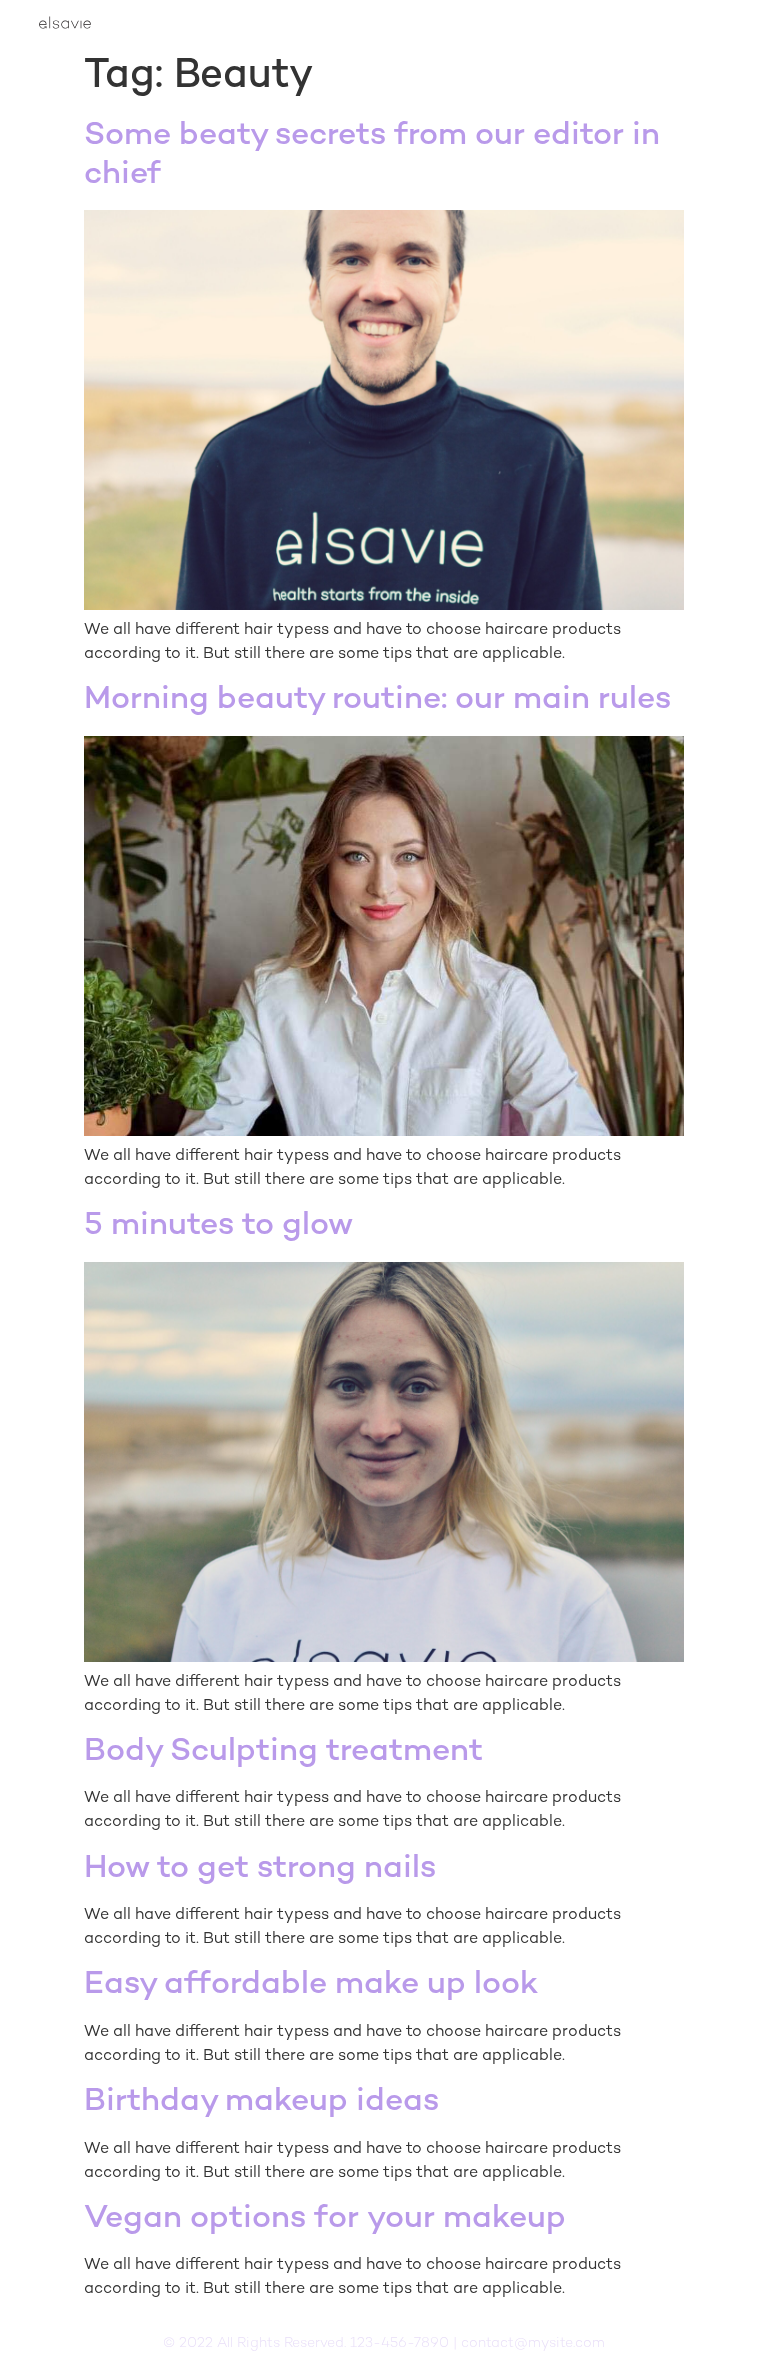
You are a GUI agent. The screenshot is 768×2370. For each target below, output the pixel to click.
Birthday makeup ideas (261, 2102)
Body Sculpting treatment (283, 1752)
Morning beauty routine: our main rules (377, 700)
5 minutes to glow (218, 1226)
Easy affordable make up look (311, 1985)
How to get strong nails (260, 1869)
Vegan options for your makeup (325, 2219)
